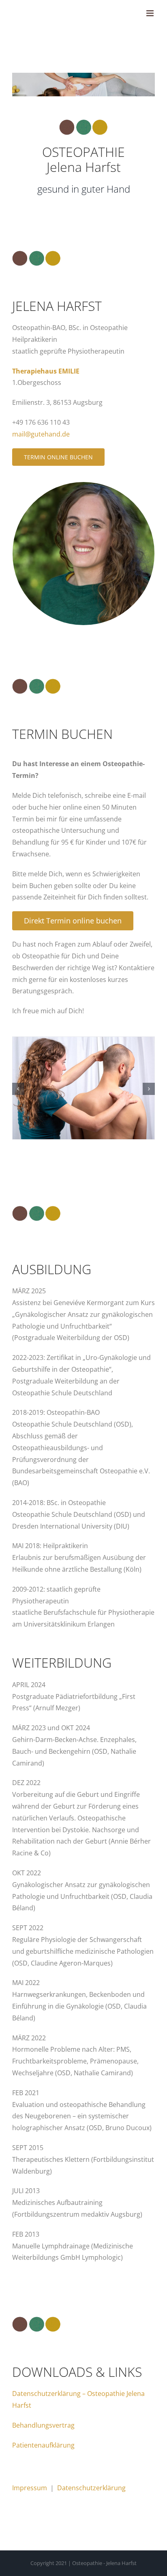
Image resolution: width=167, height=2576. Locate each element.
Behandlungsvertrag (43, 2425)
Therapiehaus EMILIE (46, 371)
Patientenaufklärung (43, 2445)
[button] (18, 1089)
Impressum (30, 2488)
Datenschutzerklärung (91, 2488)
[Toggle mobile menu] (151, 13)
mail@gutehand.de (41, 434)
